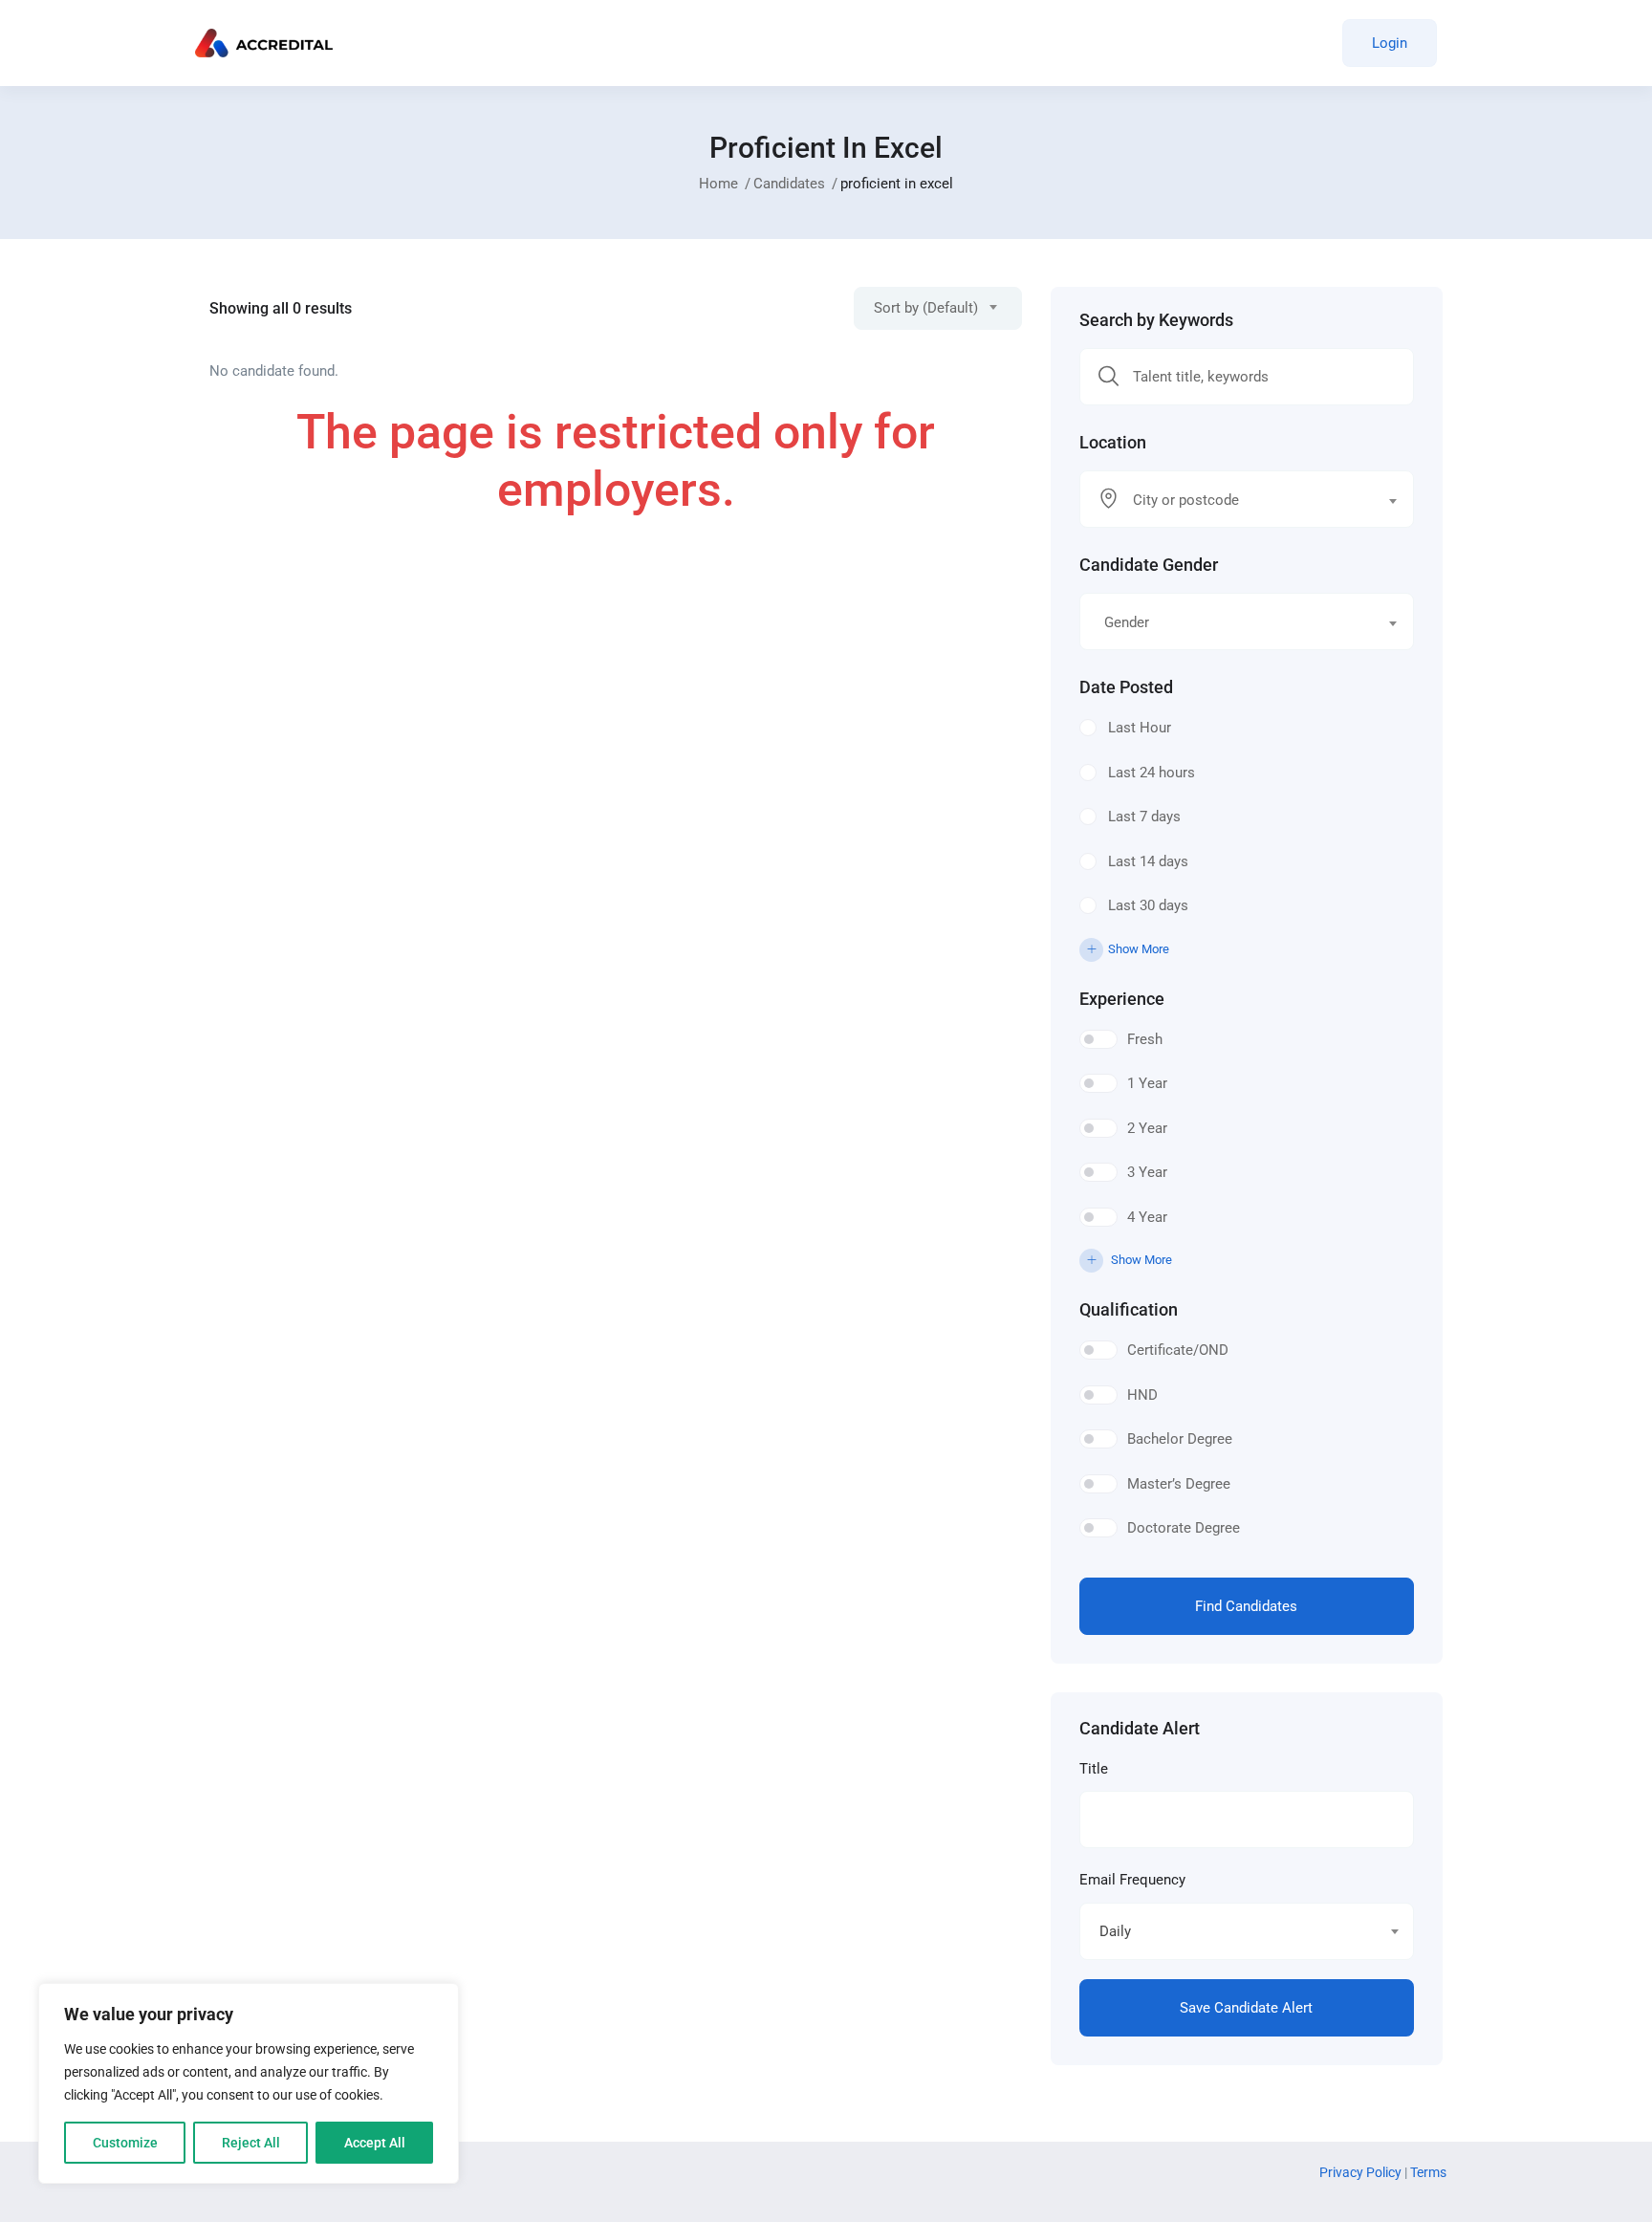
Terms (1428, 2172)
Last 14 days (1148, 861)
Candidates (789, 184)
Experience (1122, 999)
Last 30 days (1148, 905)
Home (718, 184)
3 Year (1147, 1172)
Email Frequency (1132, 1880)
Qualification (1129, 1310)
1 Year (1147, 1083)
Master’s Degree (1179, 1484)
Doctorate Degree (1184, 1528)
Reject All (251, 2143)
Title (1094, 1769)
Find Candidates (1246, 1606)
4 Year (1147, 1217)
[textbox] (1235, 500)
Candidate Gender (1149, 565)
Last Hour (1140, 728)
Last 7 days (1144, 817)
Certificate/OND (1178, 1350)
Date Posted (1126, 687)
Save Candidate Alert (1246, 2008)
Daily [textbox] (1115, 1931)
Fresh (1145, 1039)
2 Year (1147, 1128)
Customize (125, 2143)
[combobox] (938, 308)
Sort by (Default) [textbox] (926, 308)
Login (1390, 43)
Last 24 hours (1152, 773)
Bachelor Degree (1180, 1439)
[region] (249, 2083)
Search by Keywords (1156, 320)
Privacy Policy (1362, 2172)
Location (1113, 443)
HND (1142, 1395)
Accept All (375, 2143)
